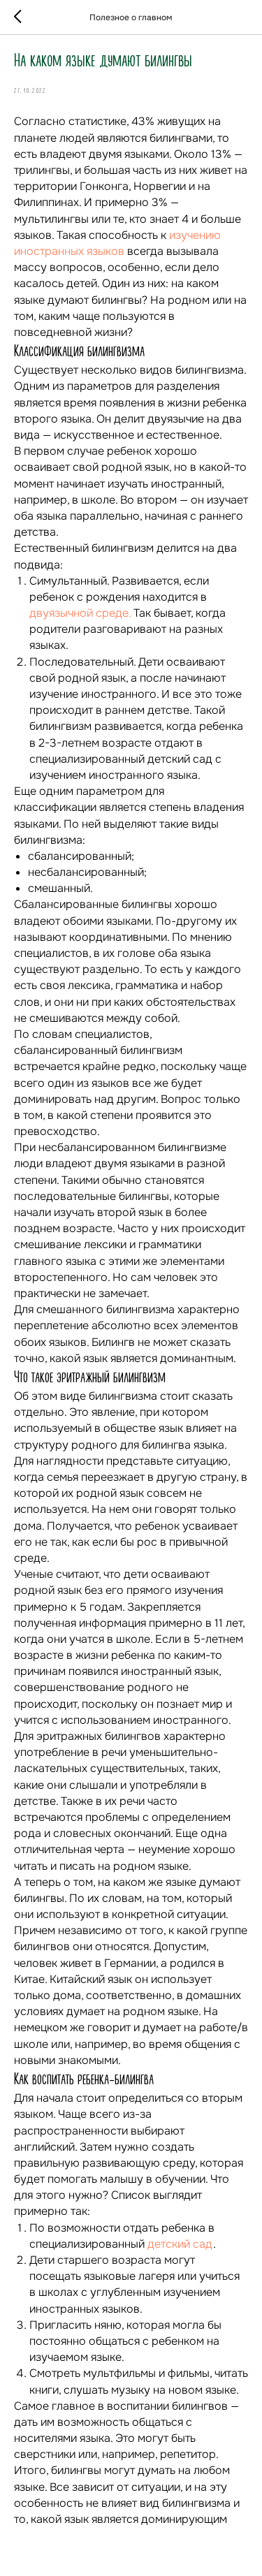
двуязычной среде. (80, 613)
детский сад (180, 2244)
